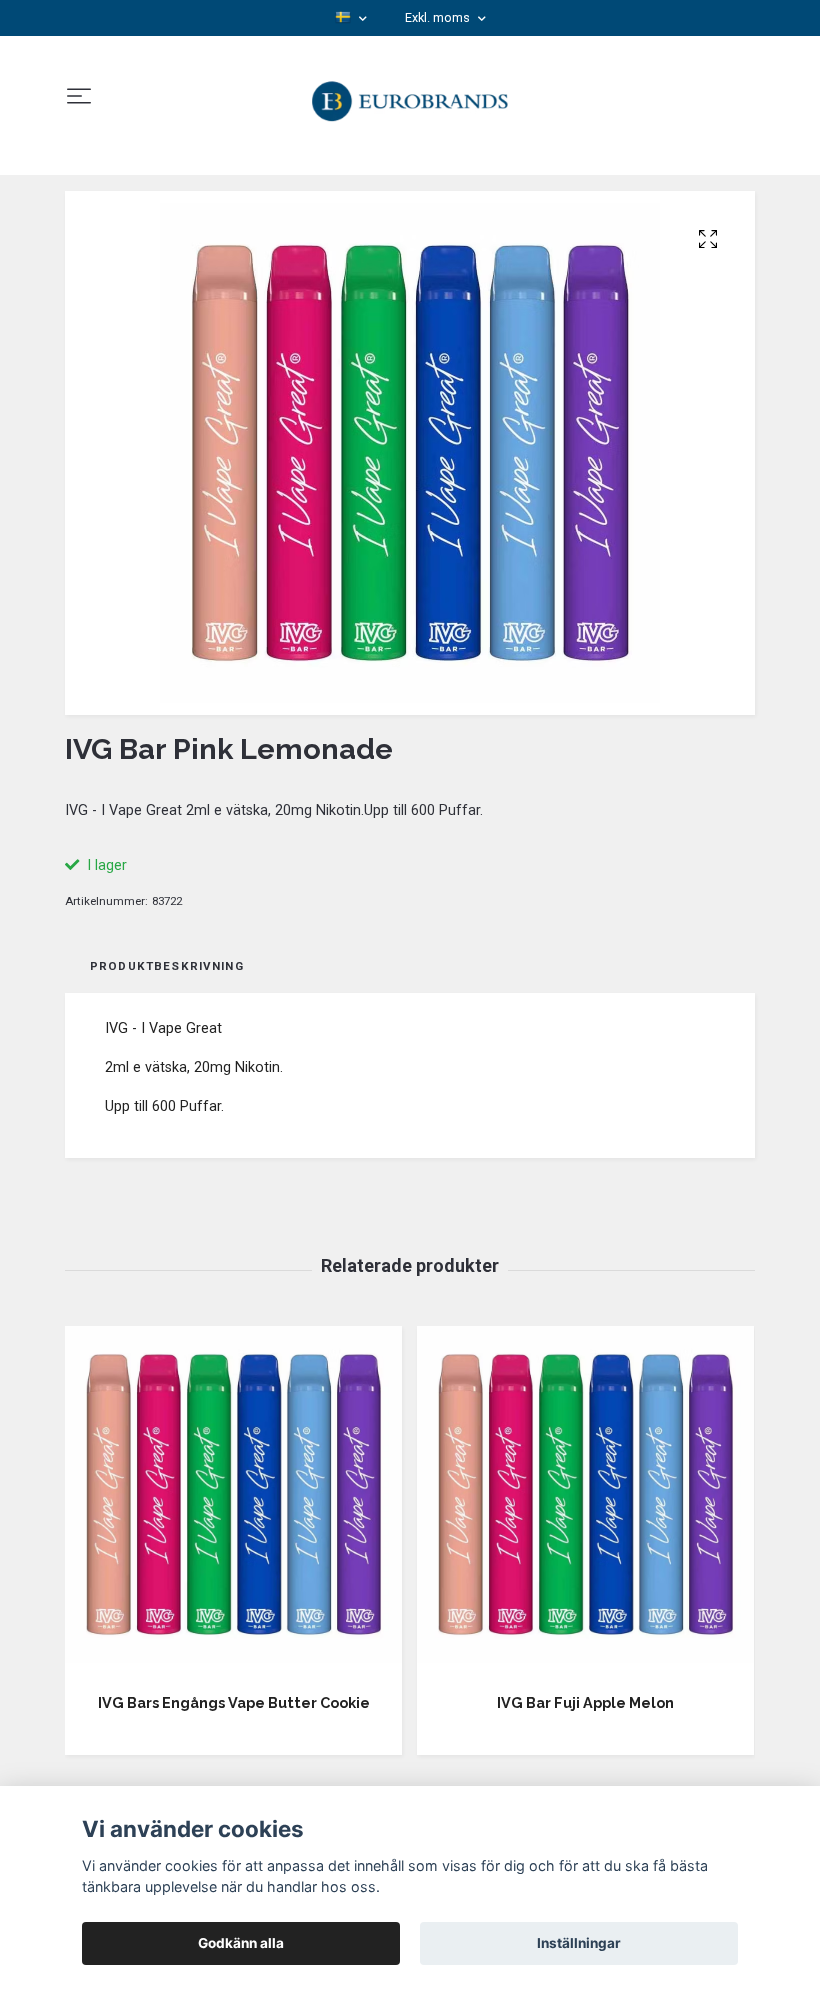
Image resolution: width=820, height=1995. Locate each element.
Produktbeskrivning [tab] (167, 966)
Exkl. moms (439, 17)
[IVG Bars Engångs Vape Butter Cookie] (233, 1502)
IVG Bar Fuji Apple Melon (585, 1702)
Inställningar (579, 1943)
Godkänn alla (241, 1943)
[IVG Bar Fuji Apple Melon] (585, 1502)
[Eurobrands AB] (410, 97)
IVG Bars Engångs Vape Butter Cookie (234, 1702)
